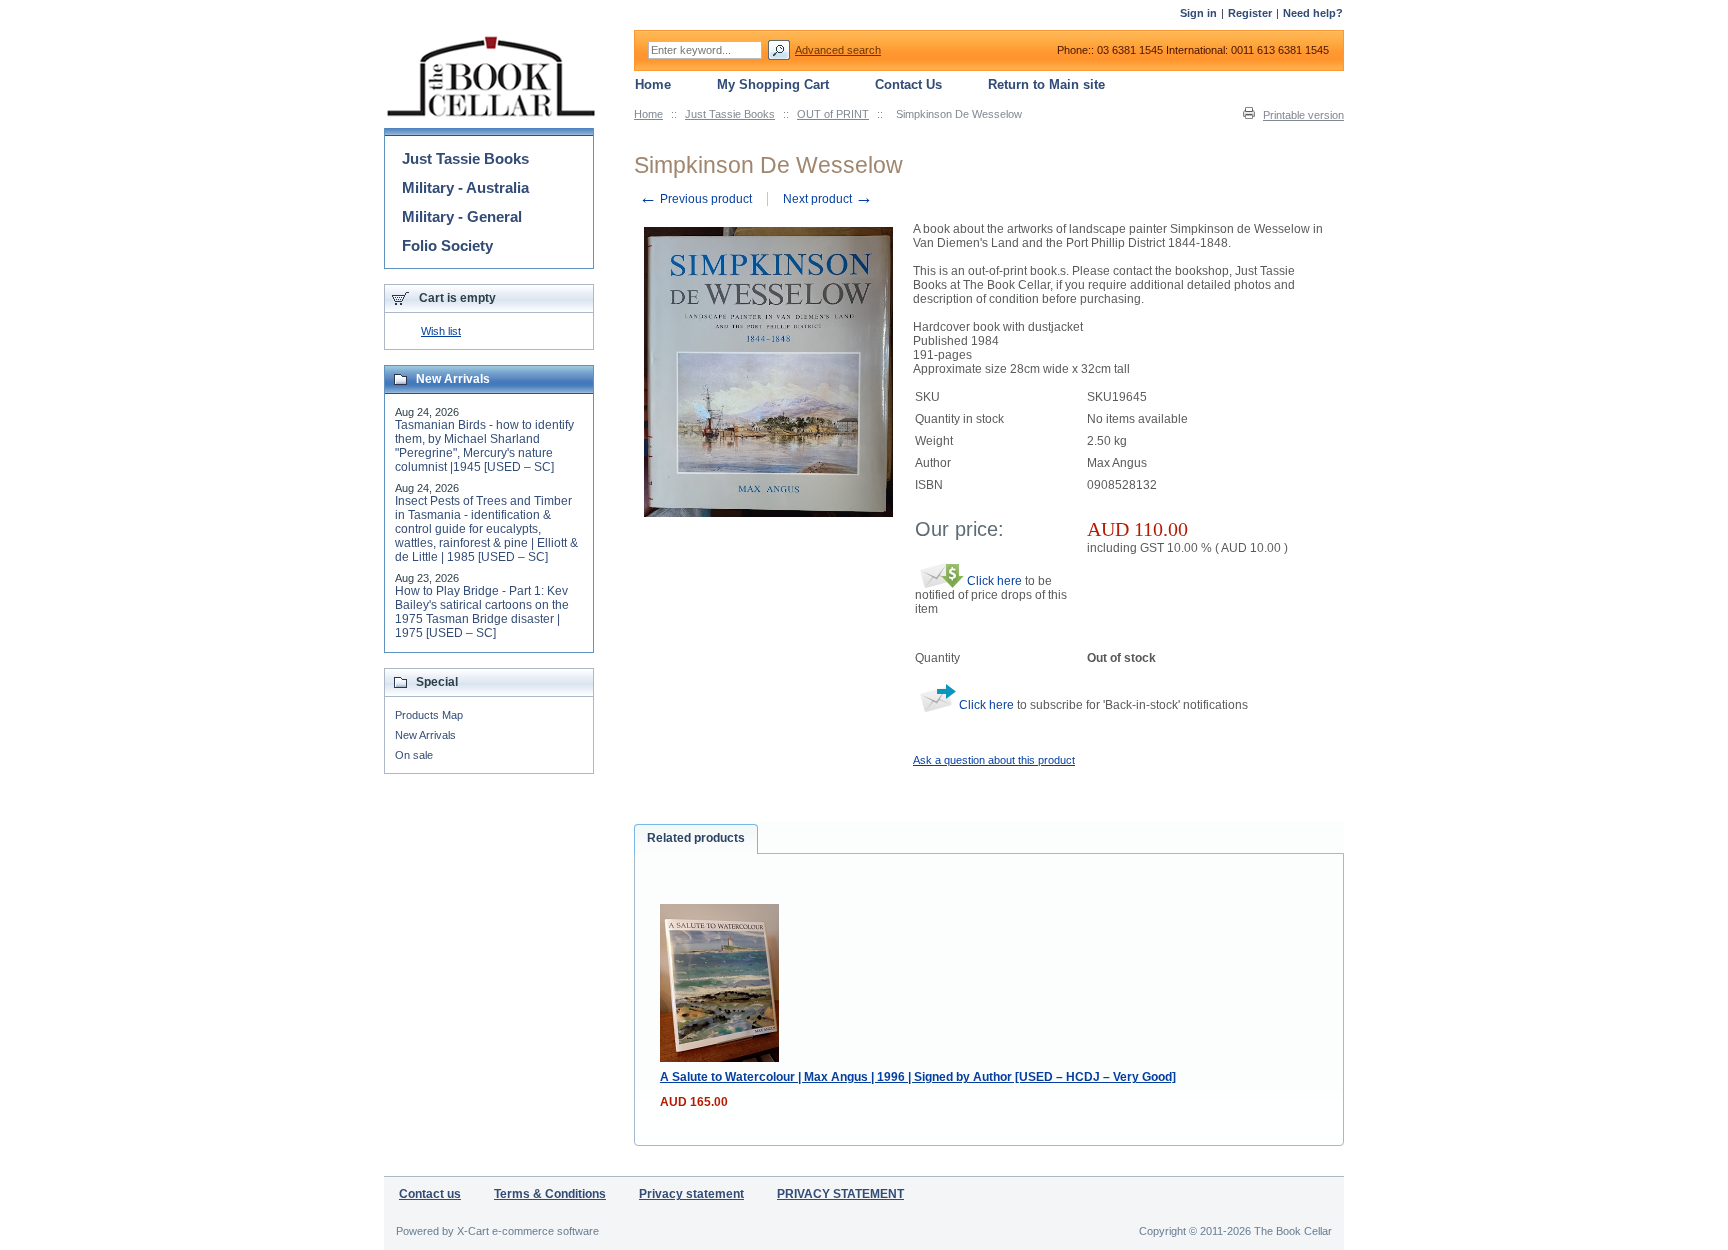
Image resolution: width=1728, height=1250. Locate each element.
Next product (828, 199)
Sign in (1198, 13)
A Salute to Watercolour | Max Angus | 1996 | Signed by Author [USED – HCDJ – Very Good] (918, 1077)
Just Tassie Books (730, 114)
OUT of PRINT (833, 114)
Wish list (441, 331)
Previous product (695, 199)
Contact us (430, 1194)
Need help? (1313, 13)
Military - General (462, 216)
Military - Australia (465, 187)
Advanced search (838, 50)
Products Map (429, 715)
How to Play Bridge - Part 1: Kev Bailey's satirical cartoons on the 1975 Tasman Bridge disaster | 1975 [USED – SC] (482, 612)
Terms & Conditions (550, 1194)
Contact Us (908, 84)
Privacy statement (691, 1194)
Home (648, 114)
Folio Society (447, 245)
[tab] (696, 839)
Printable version (1303, 115)
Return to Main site (1046, 84)
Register (1250, 13)
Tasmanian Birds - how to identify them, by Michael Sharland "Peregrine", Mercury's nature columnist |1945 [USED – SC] (484, 446)
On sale (414, 755)
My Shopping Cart (773, 84)
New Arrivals (425, 735)
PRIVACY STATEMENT (840, 1194)
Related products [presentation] (696, 838)
